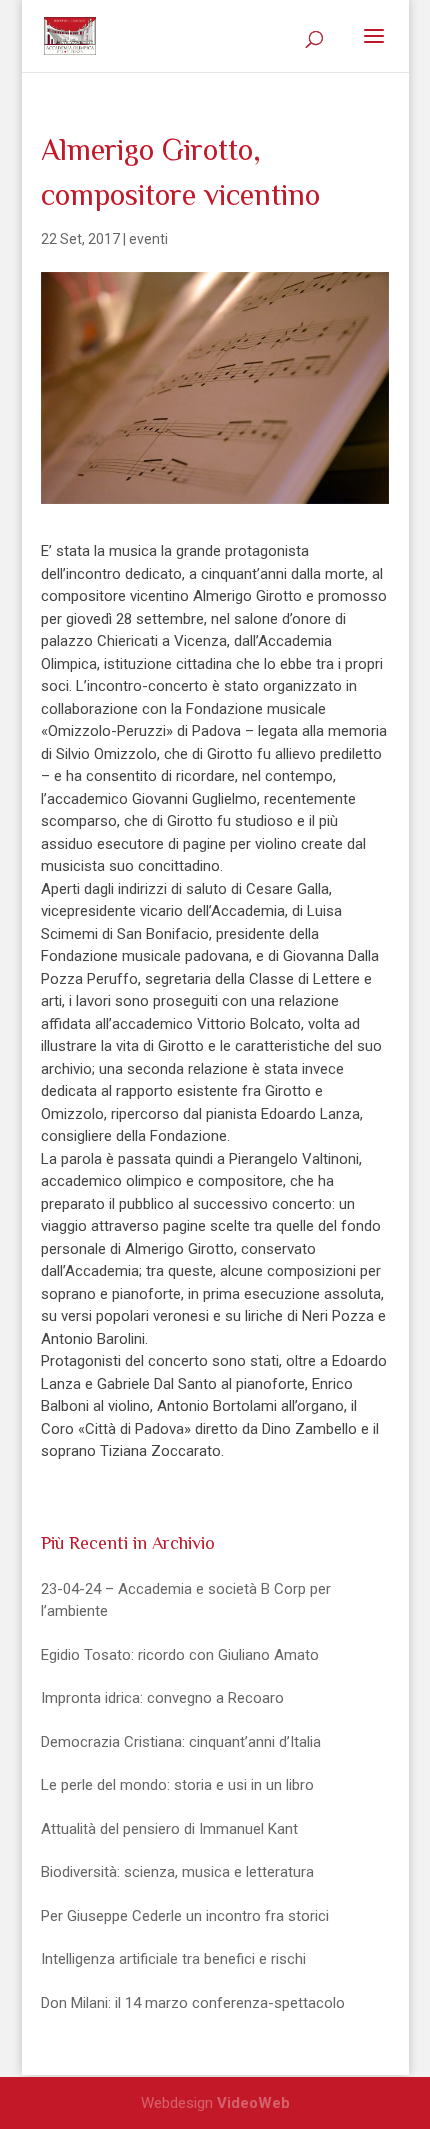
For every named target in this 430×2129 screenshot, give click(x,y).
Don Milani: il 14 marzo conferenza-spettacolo (193, 2003)
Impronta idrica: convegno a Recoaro (162, 1698)
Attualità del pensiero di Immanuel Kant (169, 1829)
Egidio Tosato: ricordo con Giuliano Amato (180, 1655)
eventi (148, 239)
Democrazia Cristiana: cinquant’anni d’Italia (181, 1742)
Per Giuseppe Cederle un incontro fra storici (185, 1916)
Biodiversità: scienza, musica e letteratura (177, 1872)
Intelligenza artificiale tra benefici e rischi (173, 1959)
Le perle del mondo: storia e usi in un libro (177, 1785)
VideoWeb (253, 2103)
